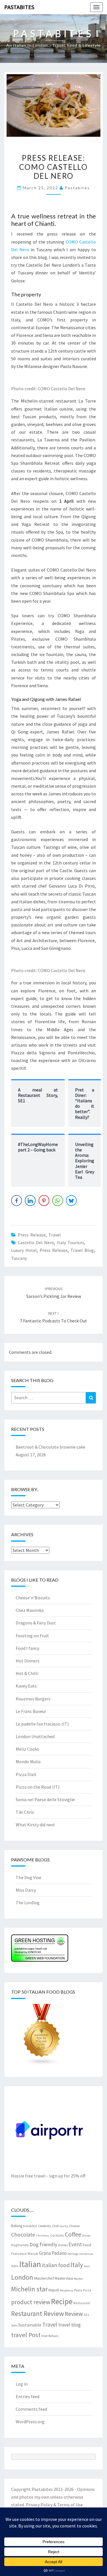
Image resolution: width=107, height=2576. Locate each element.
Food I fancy (27, 1648)
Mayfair (79, 2279)
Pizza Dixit (26, 1774)
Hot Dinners (28, 1661)
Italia (15, 2266)
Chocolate (23, 2235)
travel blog (82, 1250)
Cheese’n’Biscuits (33, 1598)
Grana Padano (53, 2253)
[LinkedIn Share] (30, 1200)
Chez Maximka (30, 1610)
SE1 (86, 2315)
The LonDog (28, 1903)
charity (64, 2226)
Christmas (43, 2236)
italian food (56, 2265)
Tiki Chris (25, 1812)
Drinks (63, 2245)
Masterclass (64, 2278)
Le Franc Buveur (31, 1711)
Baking (17, 2226)
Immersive (86, 2254)
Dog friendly (43, 2244)
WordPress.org (30, 2422)
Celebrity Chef (48, 2226)
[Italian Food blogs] (42, 2036)
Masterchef (44, 2278)
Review (74, 2314)
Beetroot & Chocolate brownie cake (51, 1447)
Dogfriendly (20, 2245)
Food (87, 2245)
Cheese (74, 2226)
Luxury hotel (24, 1250)
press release (54, 1250)
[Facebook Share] (17, 1200)
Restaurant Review (38, 2313)
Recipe (62, 2301)
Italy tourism (70, 1242)
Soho (14, 2325)
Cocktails (57, 2235)
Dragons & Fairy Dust (36, 1623)
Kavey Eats (26, 1686)
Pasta (78, 2290)
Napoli (54, 2290)
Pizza (87, 2290)
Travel (55, 1235)
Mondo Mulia (28, 1761)
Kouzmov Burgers (33, 1699)
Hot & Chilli (27, 1673)
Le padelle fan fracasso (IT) (42, 1724)
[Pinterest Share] (44, 1200)
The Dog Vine (29, 1877)
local (87, 2266)
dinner (86, 2236)
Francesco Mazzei (25, 2253)
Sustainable (30, 2325)
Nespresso (67, 2290)
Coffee (73, 2234)
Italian (30, 2264)
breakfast (30, 2226)
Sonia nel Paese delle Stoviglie (45, 1799)
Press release (32, 1235)
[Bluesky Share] (71, 1200)
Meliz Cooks (27, 1749)
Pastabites (19, 7)
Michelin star (29, 2289)
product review (31, 2302)
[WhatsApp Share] (58, 1200)
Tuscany (19, 1258)
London (22, 2277)
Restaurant (82, 2303)
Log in (22, 2384)
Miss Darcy (26, 1890)
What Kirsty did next (35, 1825)
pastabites (77, 188)
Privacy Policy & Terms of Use (54, 2505)
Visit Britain (50, 2336)
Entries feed (28, 2396)
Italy (77, 2265)
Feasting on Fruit (32, 1636)
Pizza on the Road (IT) (38, 1787)
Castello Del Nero (36, 1242)
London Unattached (35, 1736)
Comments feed (31, 2409)
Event (75, 2244)
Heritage (73, 2254)
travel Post (26, 2335)
